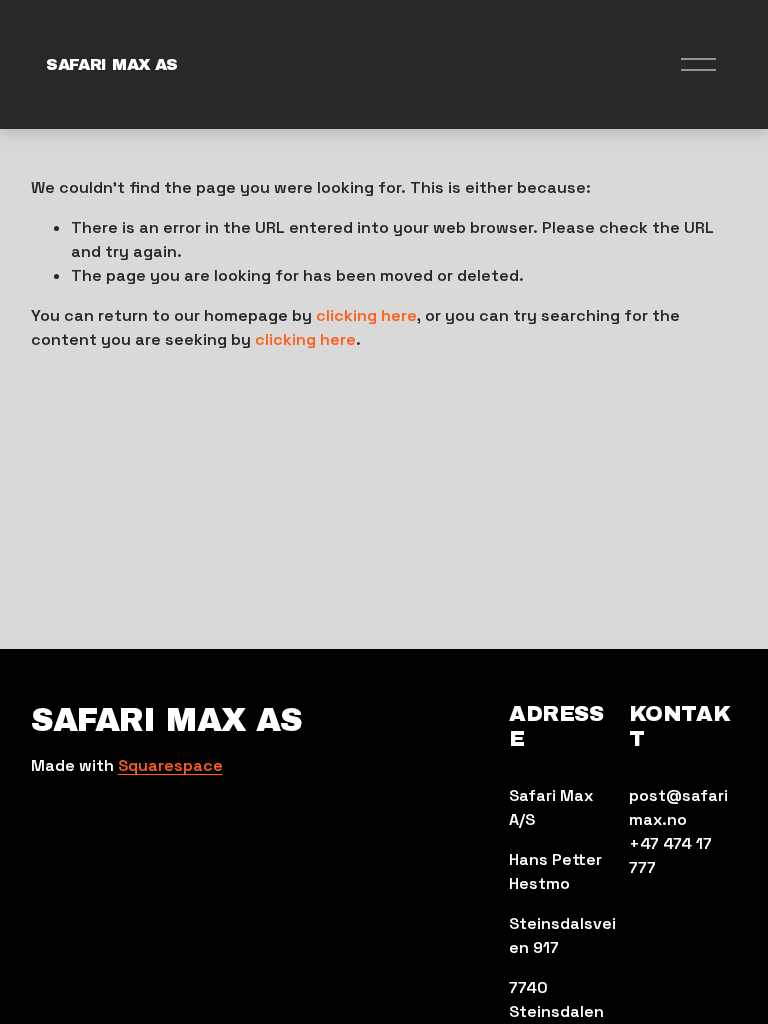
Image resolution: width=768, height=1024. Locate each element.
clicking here (366, 315)
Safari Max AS (112, 64)
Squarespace (170, 765)
